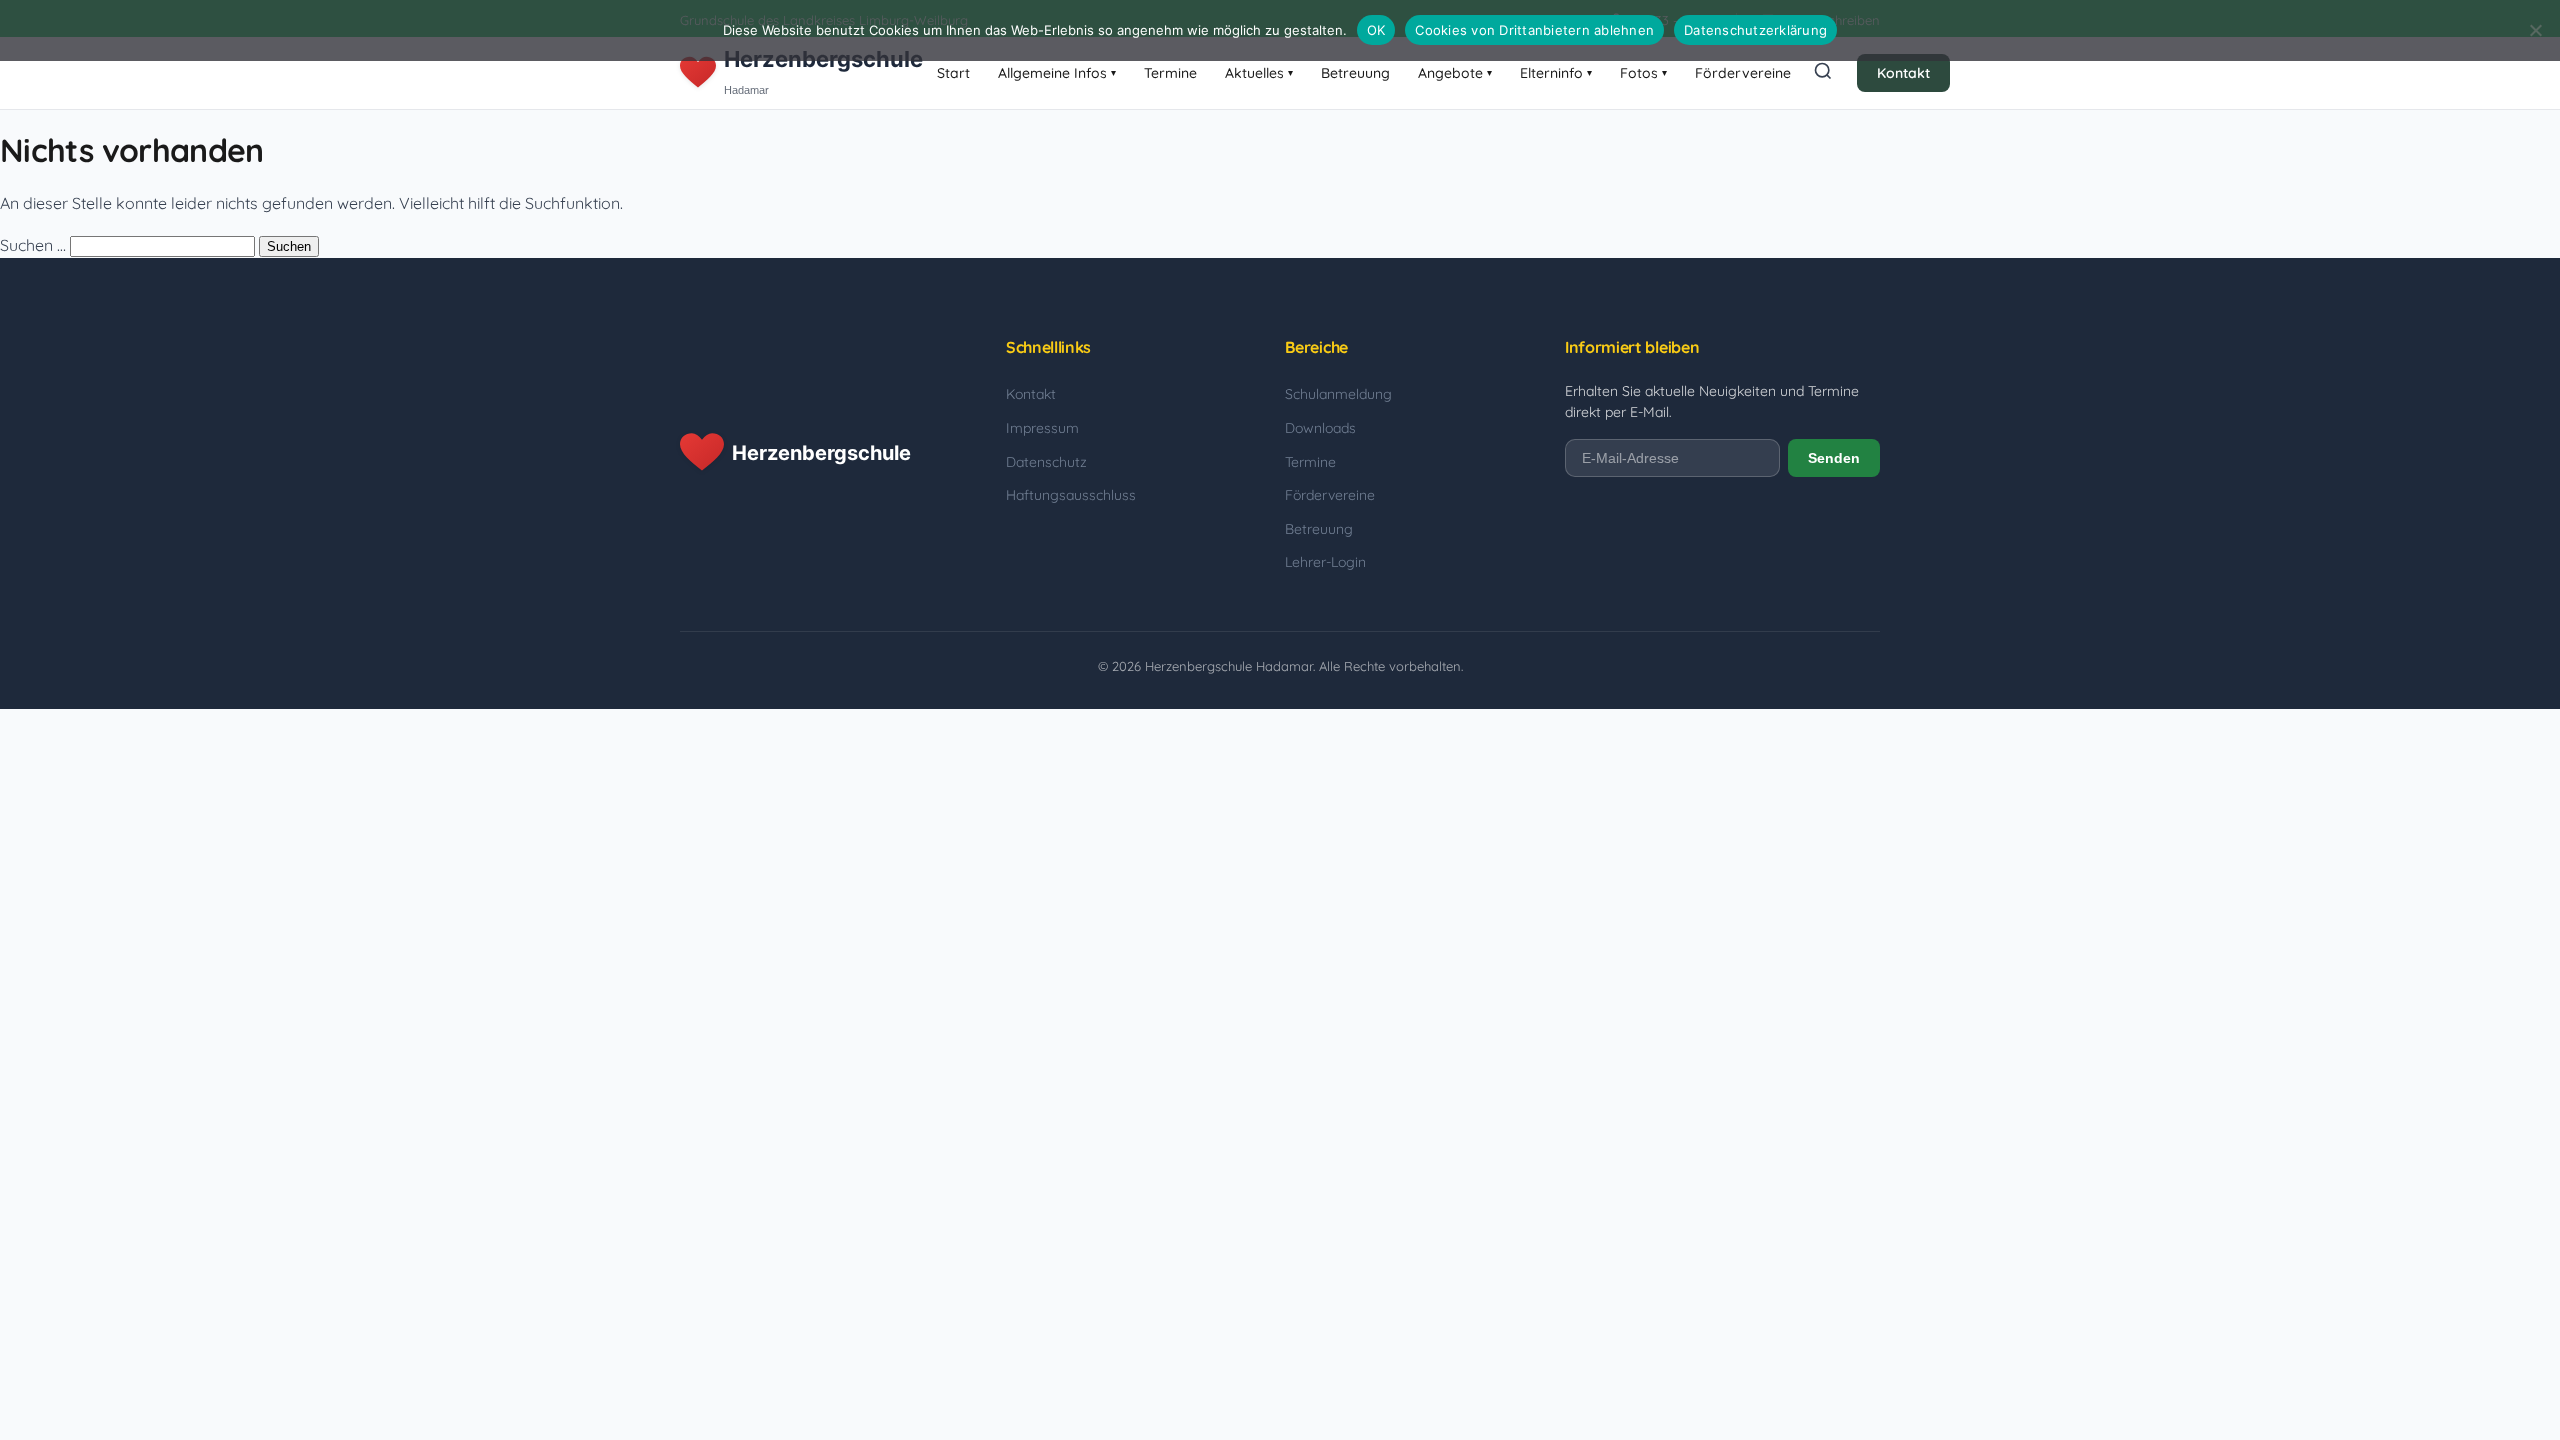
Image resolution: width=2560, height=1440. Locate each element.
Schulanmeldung (1338, 394)
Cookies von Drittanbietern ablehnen (1534, 30)
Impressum (1042, 428)
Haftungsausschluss (1071, 495)
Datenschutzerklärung (1755, 30)
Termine (1170, 73)
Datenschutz (1046, 462)
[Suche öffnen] (1823, 72)
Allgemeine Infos (1057, 73)
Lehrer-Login (1325, 562)
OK (1376, 30)
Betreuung (1355, 73)
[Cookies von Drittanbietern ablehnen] (2535, 30)
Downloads (1320, 428)
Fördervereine (1743, 73)
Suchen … (33, 245)
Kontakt (1903, 73)
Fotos (1643, 73)
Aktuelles (1259, 73)
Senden (1834, 458)
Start (953, 73)
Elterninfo (1556, 73)
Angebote (1455, 73)
